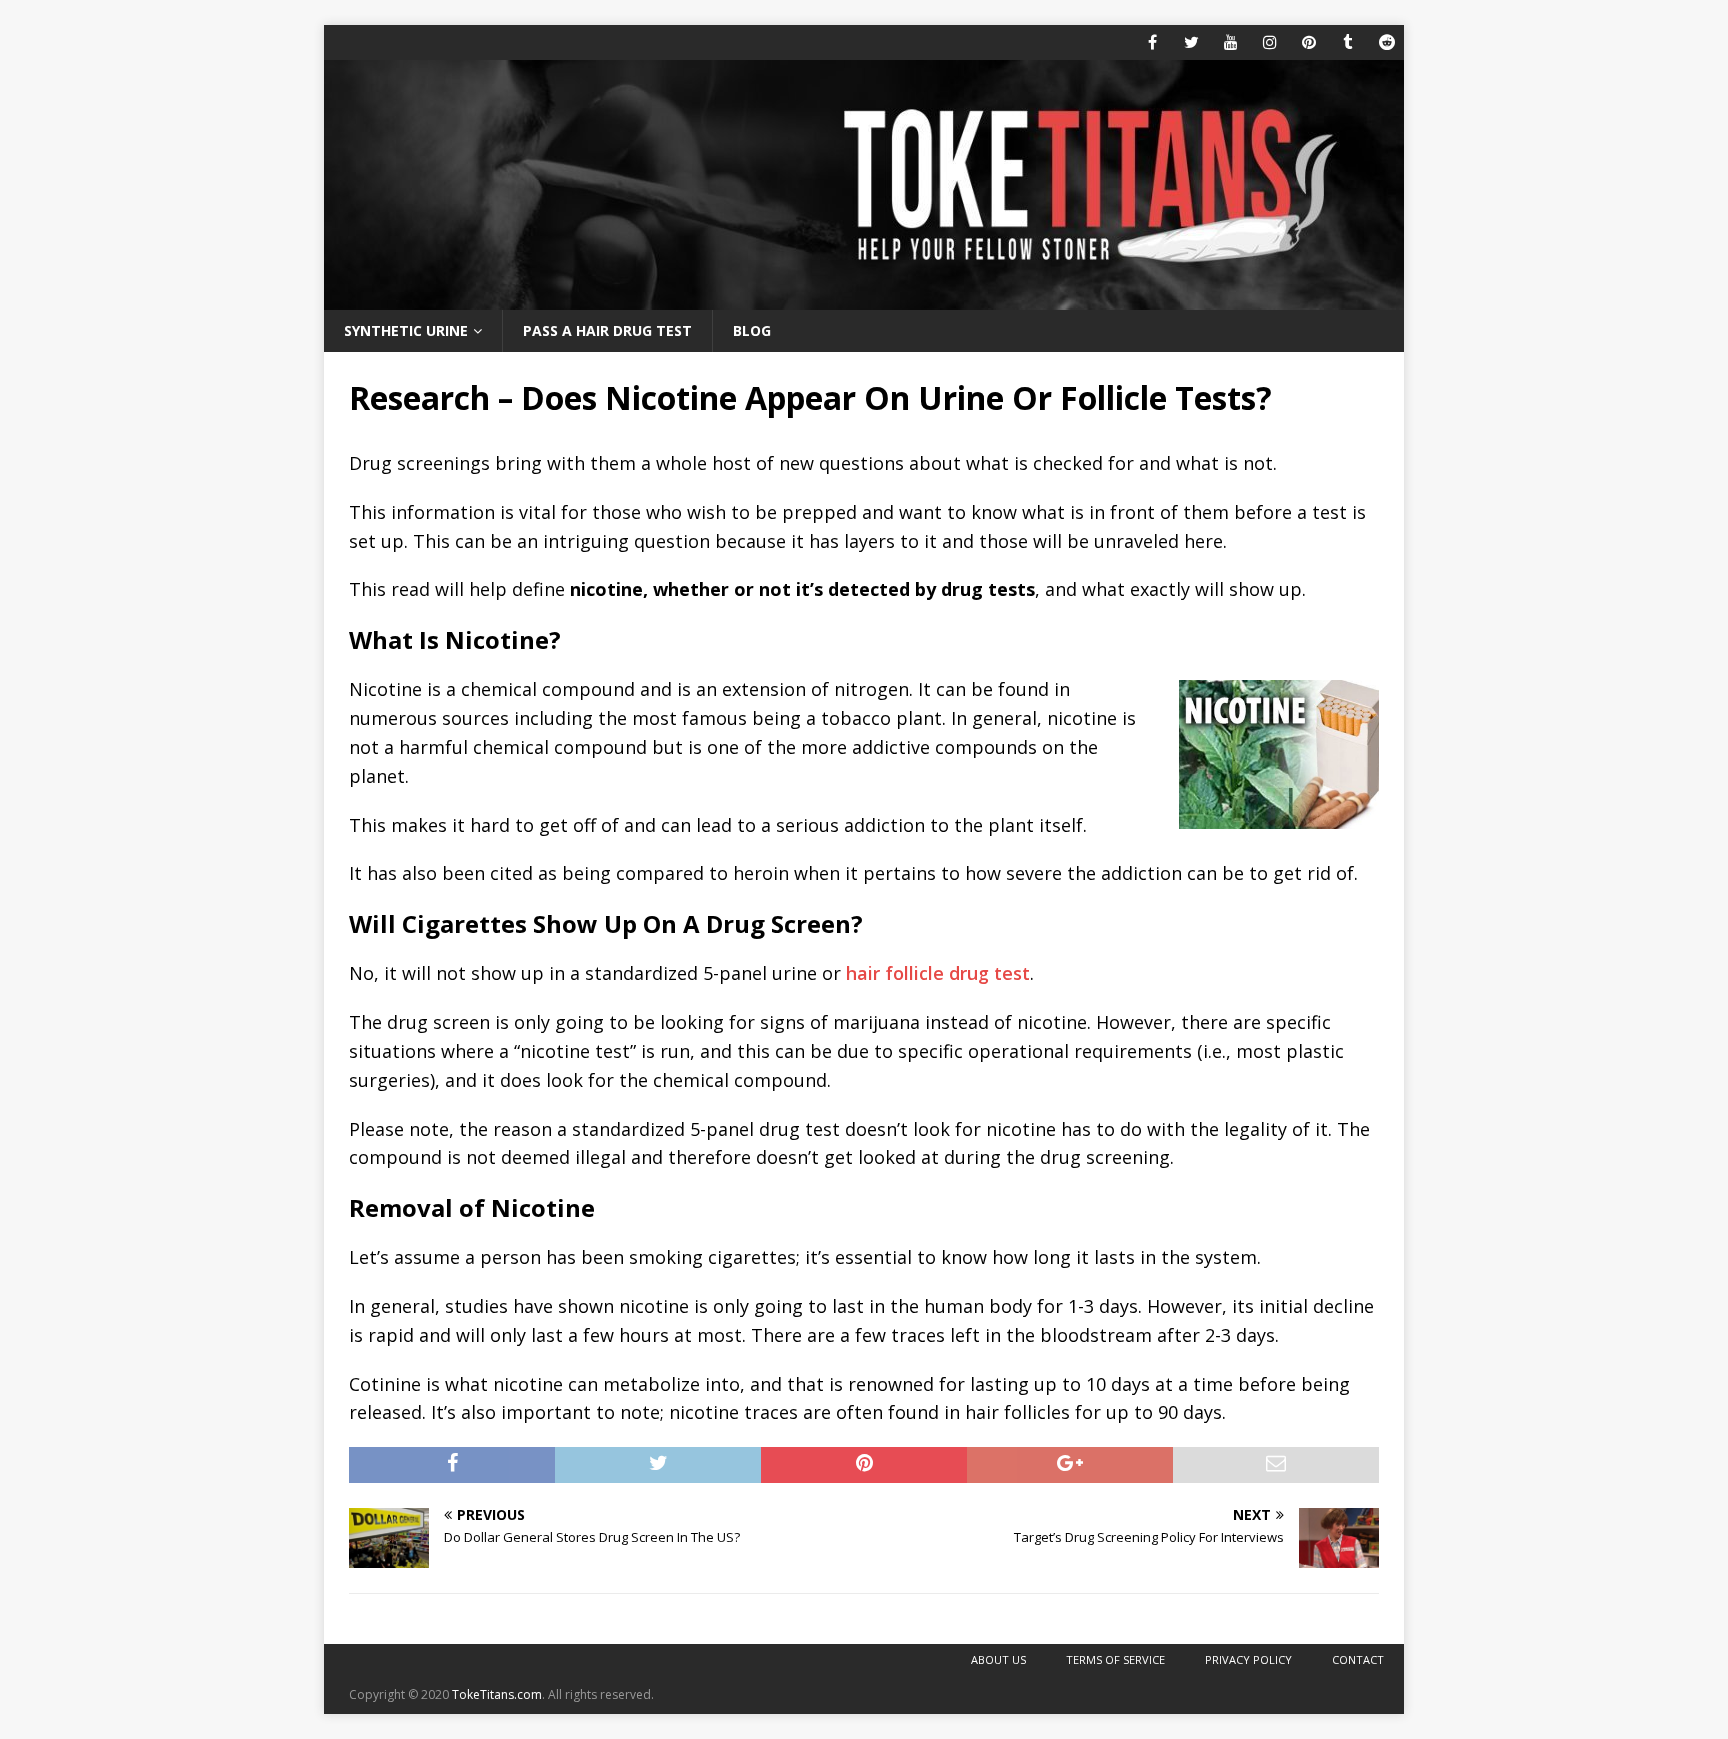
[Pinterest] (1308, 42)
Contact (1358, 1659)
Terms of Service (1115, 1659)
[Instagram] (1269, 42)
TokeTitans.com (497, 1694)
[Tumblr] (1347, 42)
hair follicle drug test (938, 973)
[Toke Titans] (864, 298)
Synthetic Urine (406, 330)
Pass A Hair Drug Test (607, 330)
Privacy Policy (1248, 1659)
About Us (998, 1659)
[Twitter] (1191, 42)
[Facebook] (1152, 42)
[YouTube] (1230, 42)
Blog (752, 330)
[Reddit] (1386, 42)
